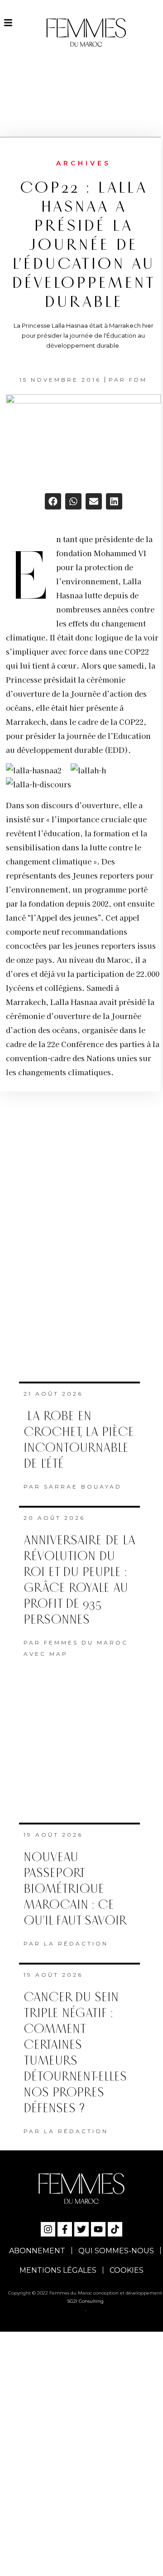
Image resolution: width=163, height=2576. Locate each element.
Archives (84, 163)
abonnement (37, 2251)
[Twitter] (81, 2229)
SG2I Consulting (85, 2301)
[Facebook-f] (65, 2229)
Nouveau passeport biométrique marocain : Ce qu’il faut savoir (75, 1889)
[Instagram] (48, 2229)
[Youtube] (98, 2229)
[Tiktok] (115, 2229)
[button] (53, 501)
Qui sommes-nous (116, 2251)
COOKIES (127, 2270)
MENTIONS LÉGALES (58, 2270)
